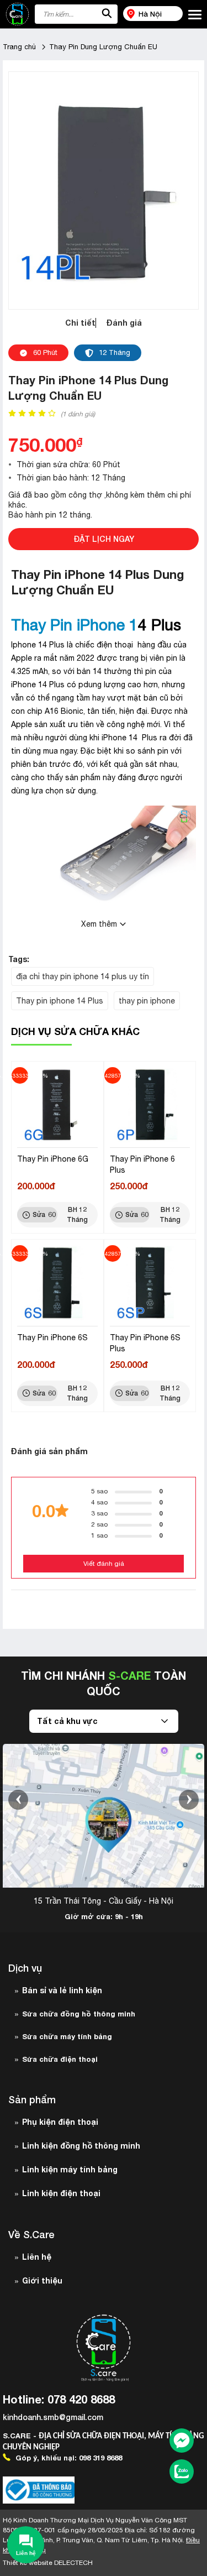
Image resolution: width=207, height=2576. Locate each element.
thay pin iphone (147, 1001)
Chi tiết (80, 323)
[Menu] (195, 15)
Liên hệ (37, 2257)
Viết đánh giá (104, 1564)
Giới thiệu (42, 2280)
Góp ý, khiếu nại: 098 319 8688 (68, 2458)
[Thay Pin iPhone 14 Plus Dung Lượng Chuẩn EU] (104, 190)
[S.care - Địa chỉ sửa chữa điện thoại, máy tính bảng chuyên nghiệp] (17, 14)
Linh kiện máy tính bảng (70, 2169)
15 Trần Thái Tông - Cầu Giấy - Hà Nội (104, 1901)
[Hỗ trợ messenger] (182, 2442)
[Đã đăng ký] (39, 2490)
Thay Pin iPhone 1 (75, 625)
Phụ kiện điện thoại (60, 2122)
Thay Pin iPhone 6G (53, 1159)
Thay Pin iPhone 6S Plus (145, 1343)
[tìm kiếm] (107, 14)
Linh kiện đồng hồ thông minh (81, 2146)
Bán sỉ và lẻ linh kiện (62, 1990)
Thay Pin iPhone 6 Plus (142, 1164)
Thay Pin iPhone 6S (52, 1337)
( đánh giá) (78, 414)
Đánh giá (124, 323)
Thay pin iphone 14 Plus (60, 1001)
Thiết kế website (48, 2563)
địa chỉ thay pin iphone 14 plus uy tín (83, 976)
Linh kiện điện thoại (61, 2193)
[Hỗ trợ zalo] (182, 2473)
